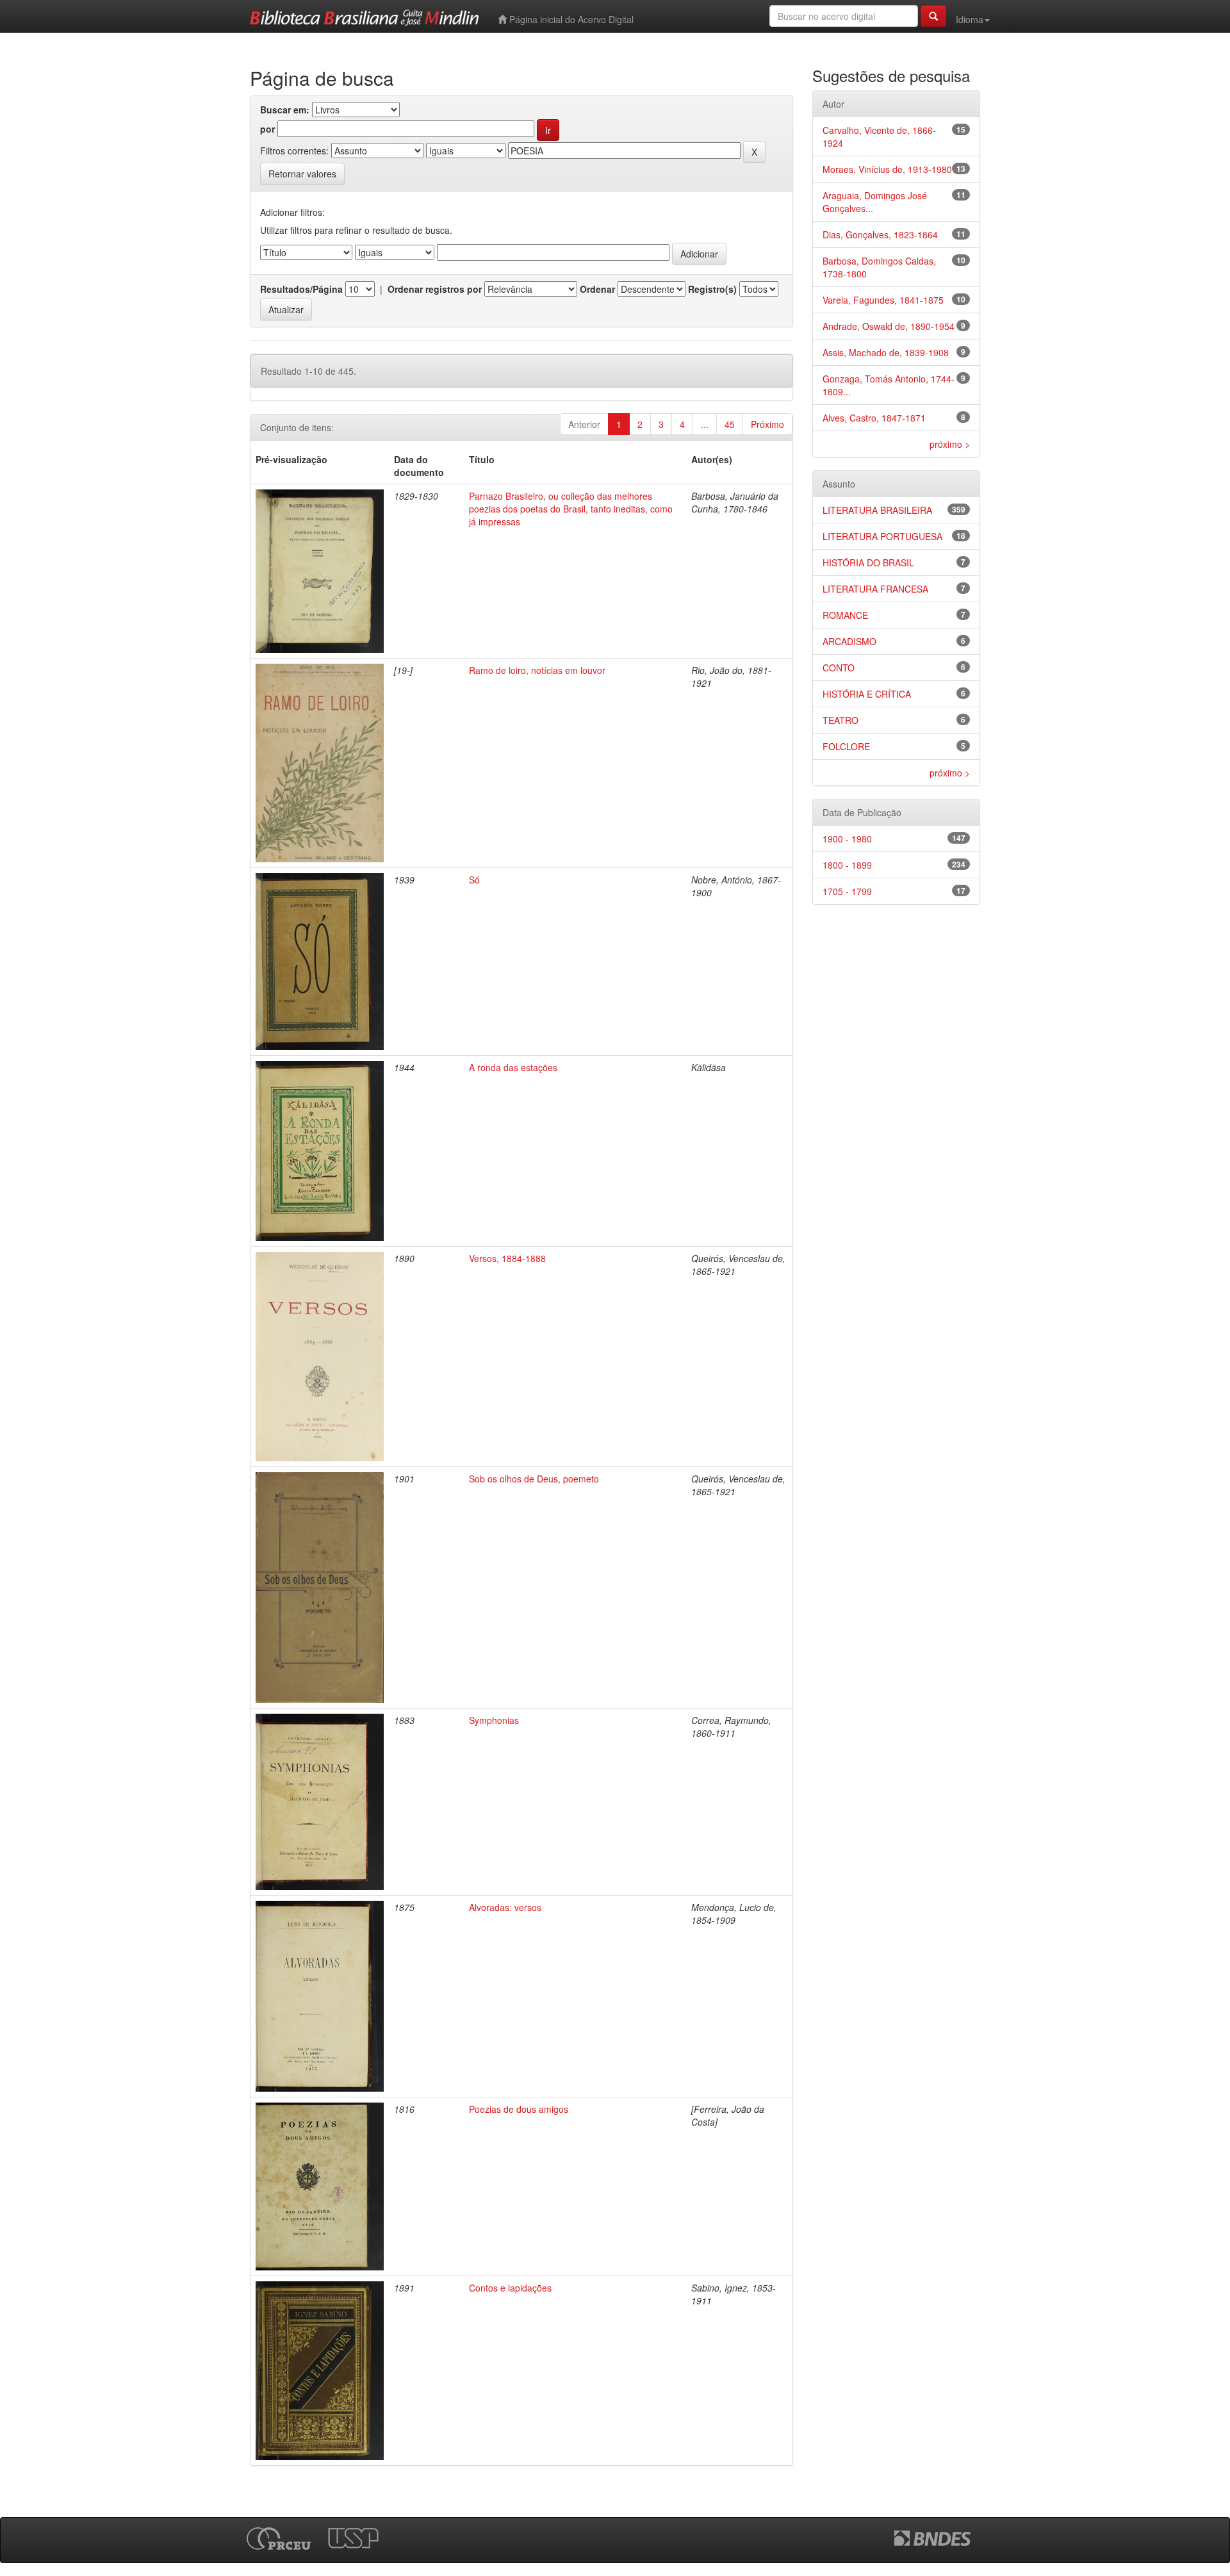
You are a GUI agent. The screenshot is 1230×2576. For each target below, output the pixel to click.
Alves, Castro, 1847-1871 (874, 418)
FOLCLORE (846, 746)
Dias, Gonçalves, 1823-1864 (880, 234)
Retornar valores (302, 174)
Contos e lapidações (510, 2288)
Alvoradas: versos (505, 1907)
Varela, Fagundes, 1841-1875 (883, 300)
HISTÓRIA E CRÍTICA (867, 694)
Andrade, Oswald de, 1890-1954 (889, 326)
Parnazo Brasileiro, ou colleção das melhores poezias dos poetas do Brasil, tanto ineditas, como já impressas (571, 509)
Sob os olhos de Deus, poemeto (534, 1479)
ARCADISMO (849, 641)
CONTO (839, 668)
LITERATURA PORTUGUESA (882, 536)
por (267, 129)
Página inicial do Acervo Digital (570, 19)
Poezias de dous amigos (519, 2109)
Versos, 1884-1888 (507, 1258)
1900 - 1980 (847, 839)
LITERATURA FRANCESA (875, 589)
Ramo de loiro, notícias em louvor (537, 670)
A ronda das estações (513, 1067)
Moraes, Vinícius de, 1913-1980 (887, 169)
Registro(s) (712, 289)
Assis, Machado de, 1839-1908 (886, 352)
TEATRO (840, 720)
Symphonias (494, 1720)
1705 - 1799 (847, 891)
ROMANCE (845, 615)
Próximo (767, 424)
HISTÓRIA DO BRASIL (868, 562)
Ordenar (597, 289)
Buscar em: (285, 110)
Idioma (970, 19)
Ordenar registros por (435, 289)
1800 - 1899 (847, 865)
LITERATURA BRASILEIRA (877, 510)
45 (730, 424)
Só (474, 880)
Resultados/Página (301, 289)
